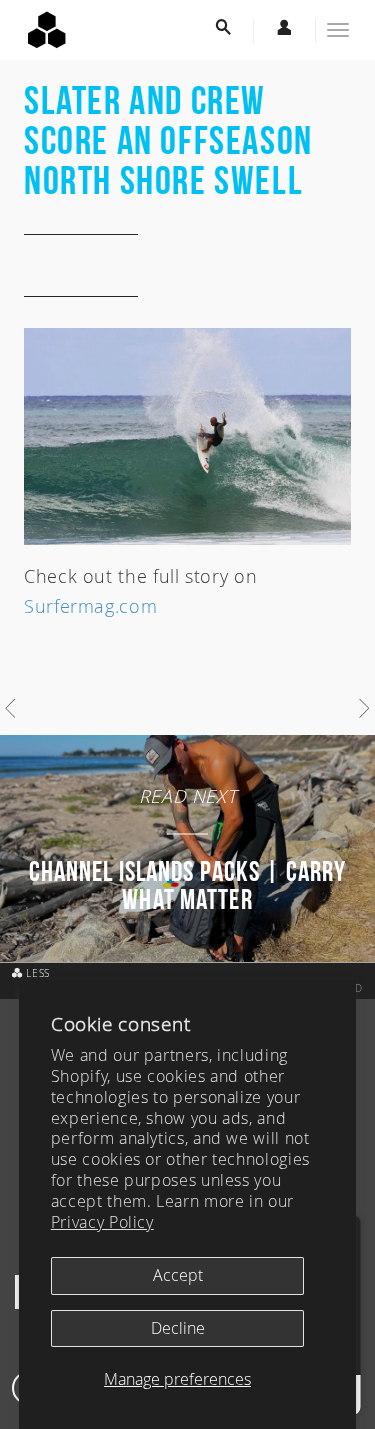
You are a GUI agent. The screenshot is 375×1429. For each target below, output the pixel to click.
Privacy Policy (102, 1222)
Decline (178, 1328)
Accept (178, 1275)
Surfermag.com (90, 606)
